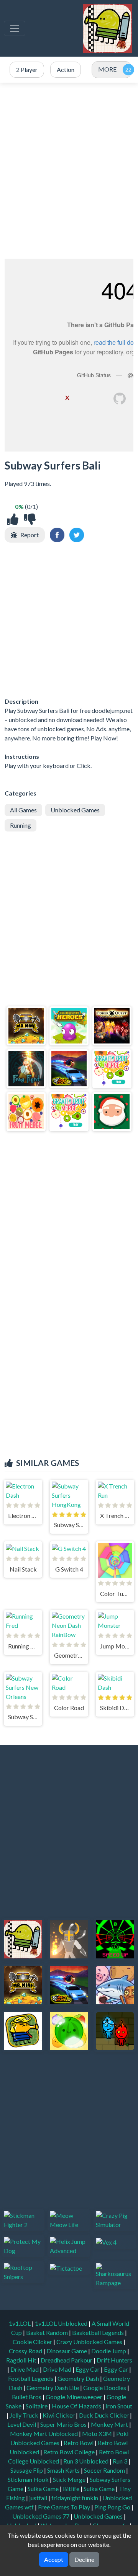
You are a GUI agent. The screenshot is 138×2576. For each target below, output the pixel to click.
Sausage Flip (27, 2470)
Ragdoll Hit (22, 2360)
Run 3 (121, 2461)
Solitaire (37, 2406)
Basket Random (48, 2332)
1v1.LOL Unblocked (62, 2323)
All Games (23, 810)
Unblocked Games (75, 810)
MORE (107, 69)
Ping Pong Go (113, 2507)
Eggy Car (88, 2369)
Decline (84, 2559)
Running (21, 825)
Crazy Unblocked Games (90, 2342)
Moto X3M (98, 2433)
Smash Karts (64, 2470)
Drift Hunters (114, 2360)
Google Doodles (105, 2388)
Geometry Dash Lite (53, 2388)
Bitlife (72, 2489)
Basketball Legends (99, 2332)
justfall (39, 2498)
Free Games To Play (65, 2507)
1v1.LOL (20, 2323)
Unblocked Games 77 (41, 2516)
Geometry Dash (79, 2378)
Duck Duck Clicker (104, 2415)
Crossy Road (26, 2351)
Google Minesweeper (75, 2397)
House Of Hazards (77, 2406)
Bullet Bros (27, 2397)
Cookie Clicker (33, 2342)
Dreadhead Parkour (67, 2360)
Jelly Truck (25, 2415)
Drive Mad (25, 2369)
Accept (54, 2559)
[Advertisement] (69, 171)
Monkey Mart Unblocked (44, 2433)
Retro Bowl (79, 2443)
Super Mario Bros (64, 2424)
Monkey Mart (110, 2424)
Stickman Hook (29, 2479)
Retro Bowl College (70, 2452)
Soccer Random (105, 2470)
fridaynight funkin (75, 2498)
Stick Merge (70, 2479)
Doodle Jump (109, 2351)
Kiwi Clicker (59, 2415)
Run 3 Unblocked (86, 2461)
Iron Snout (119, 2406)
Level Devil (22, 2424)
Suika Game (44, 2489)
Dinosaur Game (67, 2351)
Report (30, 535)
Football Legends (31, 2378)
